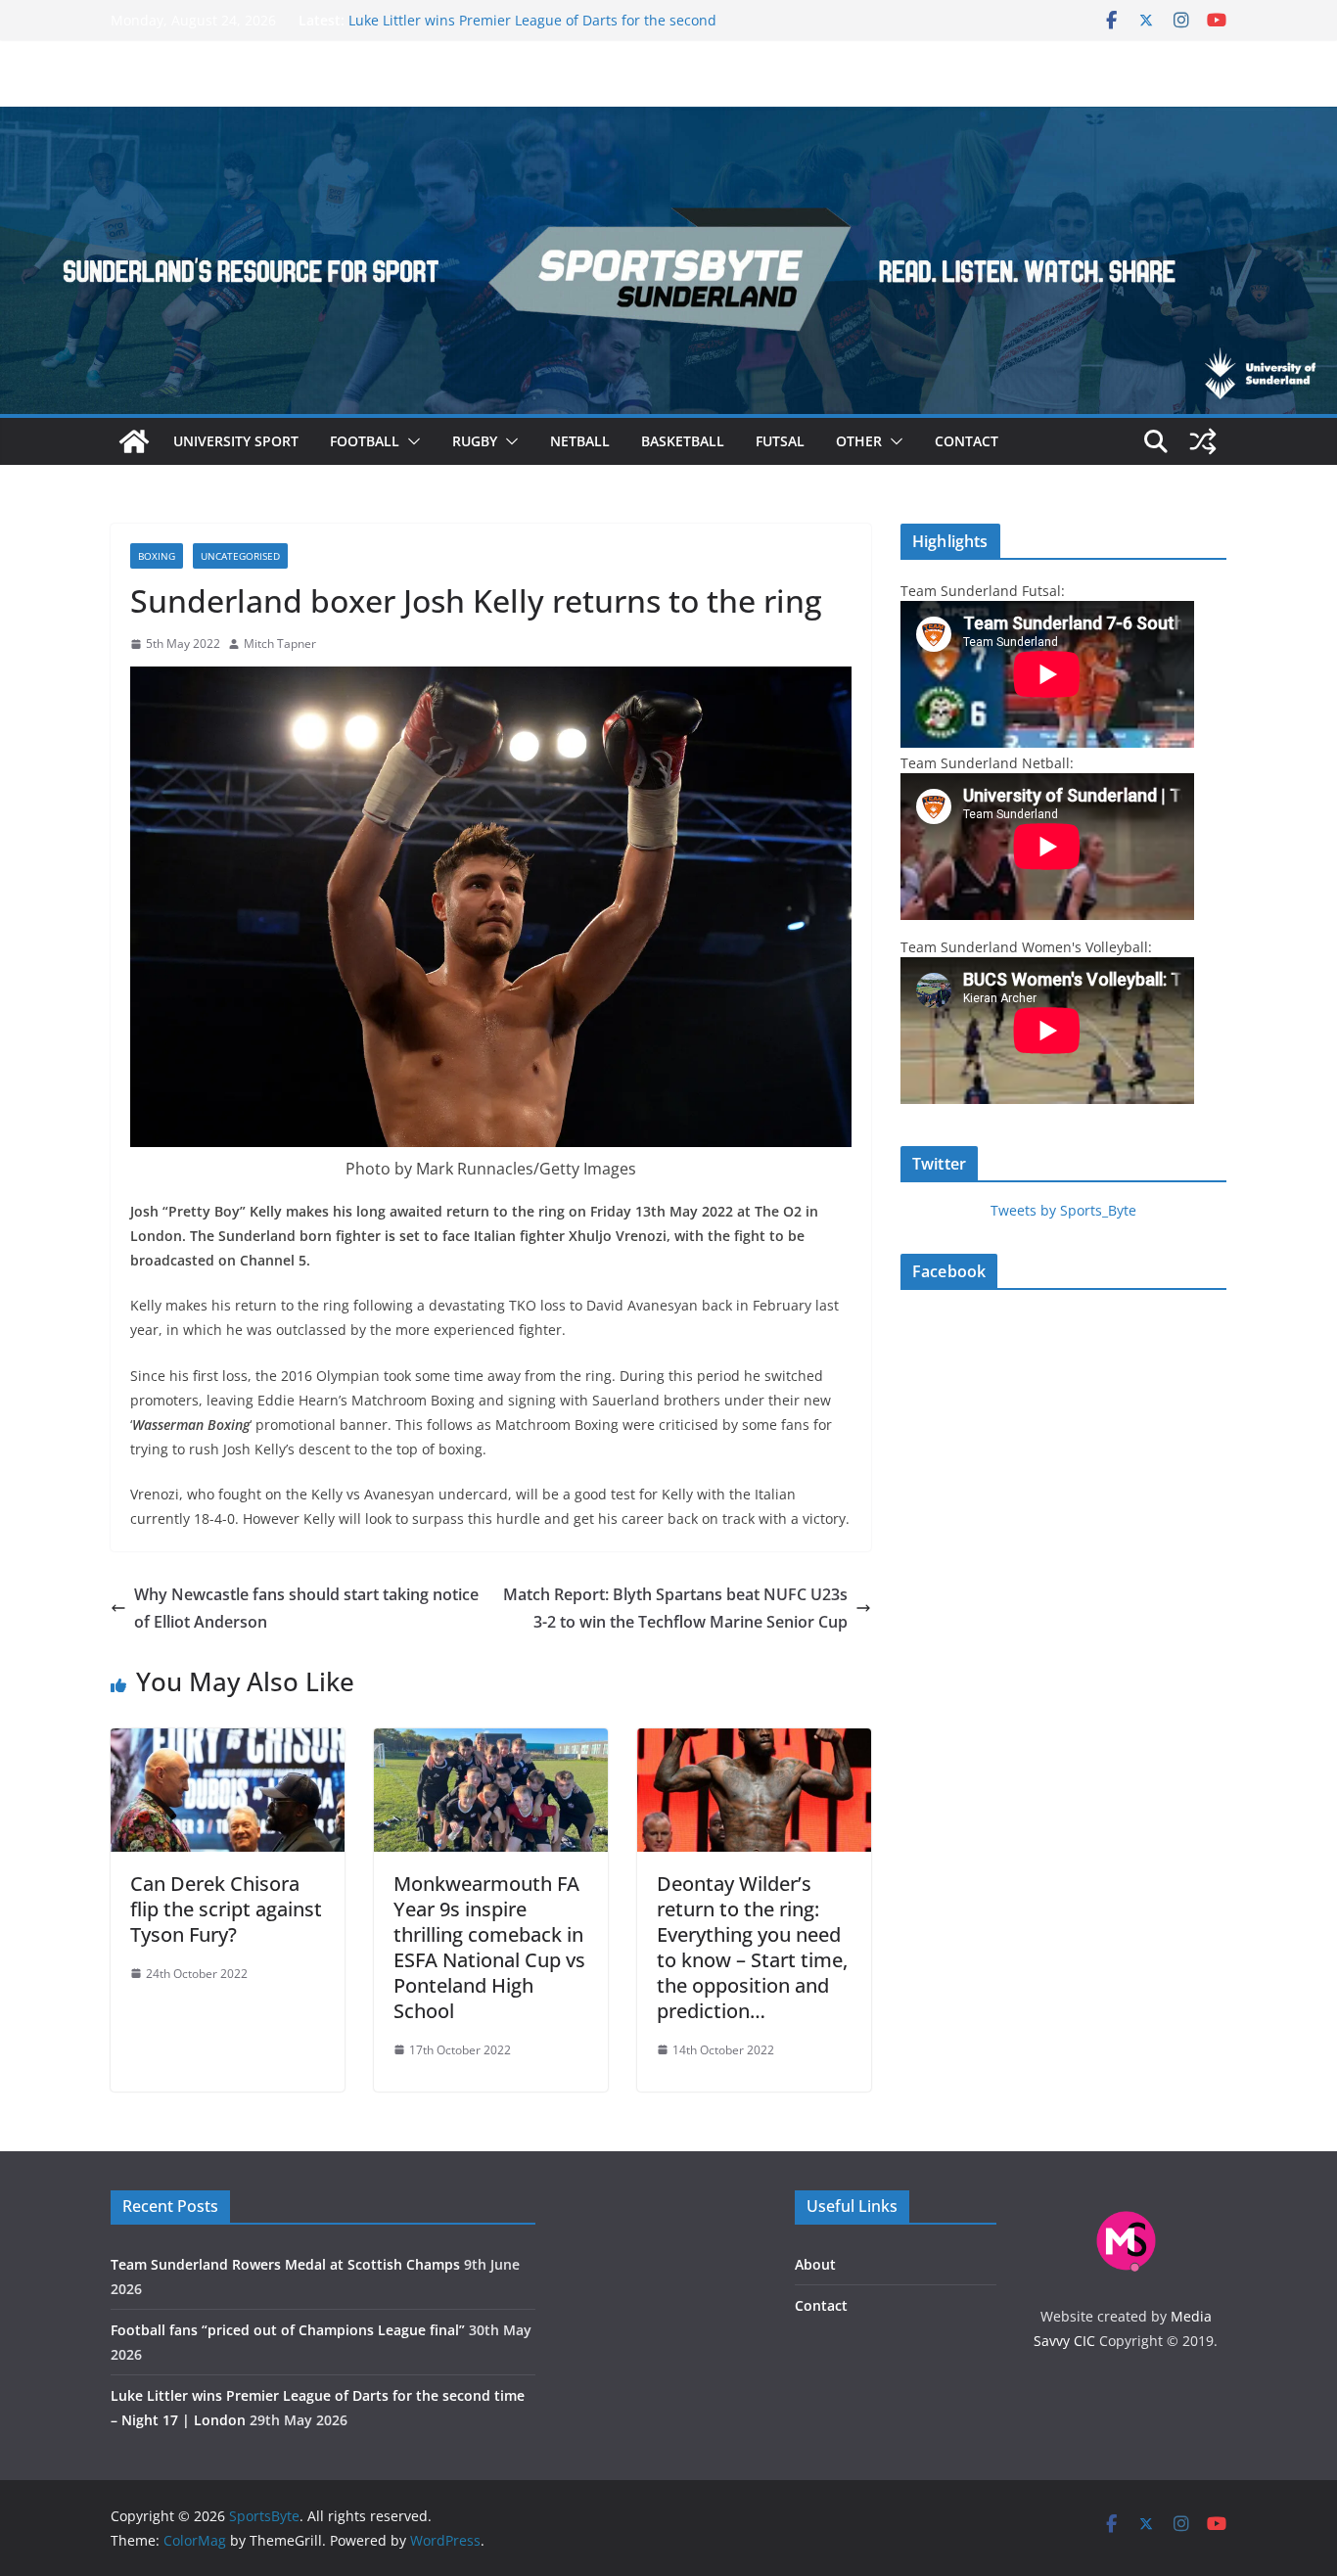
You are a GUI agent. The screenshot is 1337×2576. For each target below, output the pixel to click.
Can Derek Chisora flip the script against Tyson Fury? (226, 1909)
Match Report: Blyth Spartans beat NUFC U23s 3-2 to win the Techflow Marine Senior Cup (675, 1609)
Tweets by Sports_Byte (1063, 1210)
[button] (410, 441)
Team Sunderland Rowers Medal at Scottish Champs (285, 2264)
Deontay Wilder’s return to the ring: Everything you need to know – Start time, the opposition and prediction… (752, 1947)
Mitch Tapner (280, 644)
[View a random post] (1203, 441)
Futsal (780, 441)
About (815, 2264)
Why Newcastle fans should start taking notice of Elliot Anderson (306, 1609)
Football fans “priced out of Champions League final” (520, 20)
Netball (580, 441)
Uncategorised (240, 556)
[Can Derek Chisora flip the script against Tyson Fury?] (228, 1742)
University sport (236, 441)
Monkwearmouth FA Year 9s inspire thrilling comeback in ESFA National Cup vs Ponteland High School (489, 1947)
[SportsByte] (134, 441)
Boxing (157, 556)
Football (365, 441)
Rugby (475, 441)
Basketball (683, 441)
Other (859, 441)
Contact (967, 441)
